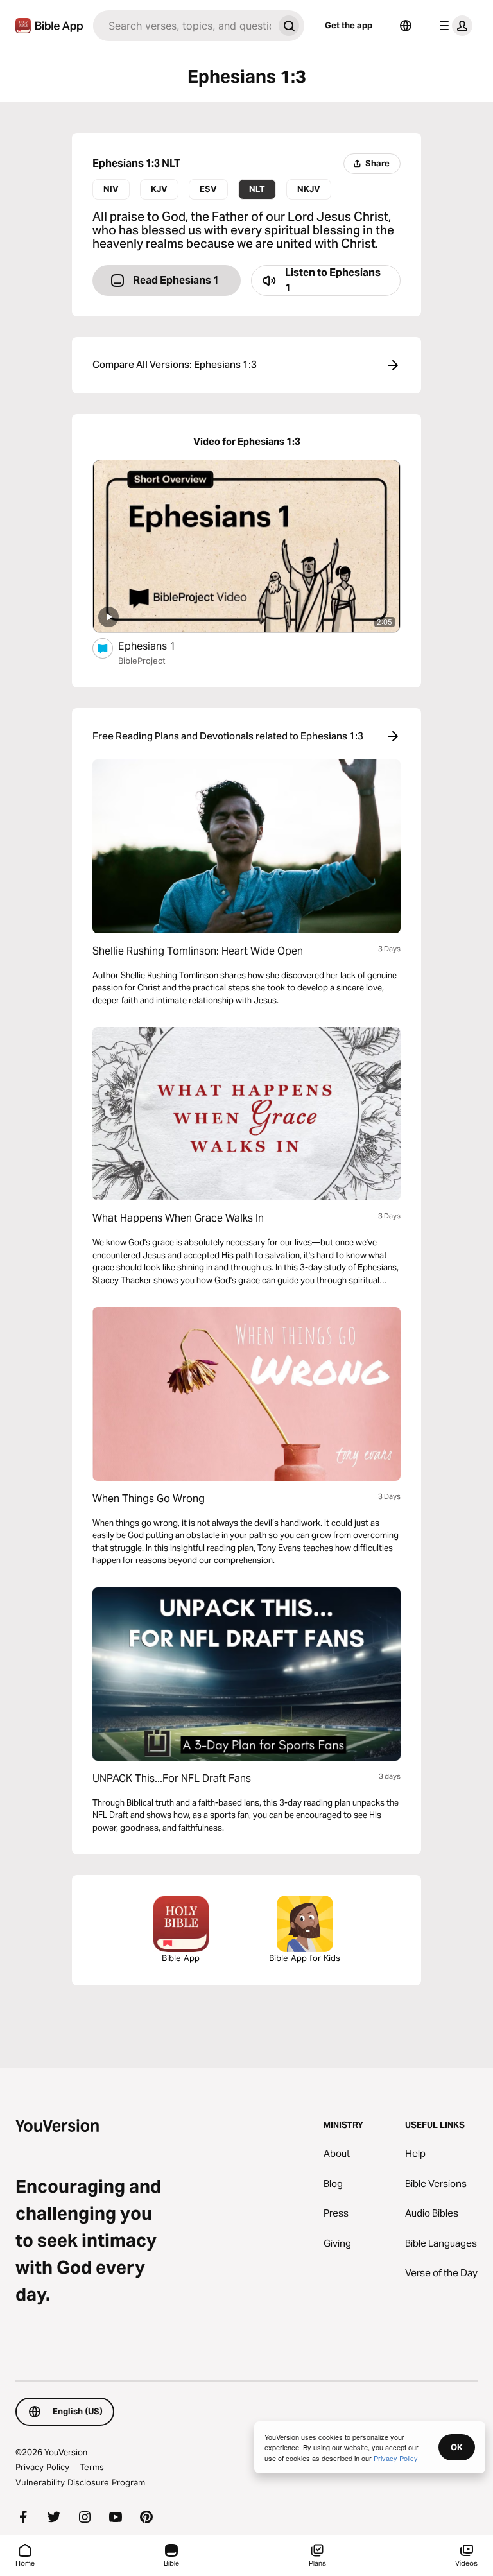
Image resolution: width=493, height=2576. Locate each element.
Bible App (181, 1958)
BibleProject (142, 661)
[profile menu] (453, 26)
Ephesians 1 (160, 645)
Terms (92, 2467)
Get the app (349, 25)
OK (457, 2447)
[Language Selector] (406, 26)
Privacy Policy (42, 2467)
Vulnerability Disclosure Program (80, 2482)
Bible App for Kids (305, 1958)
